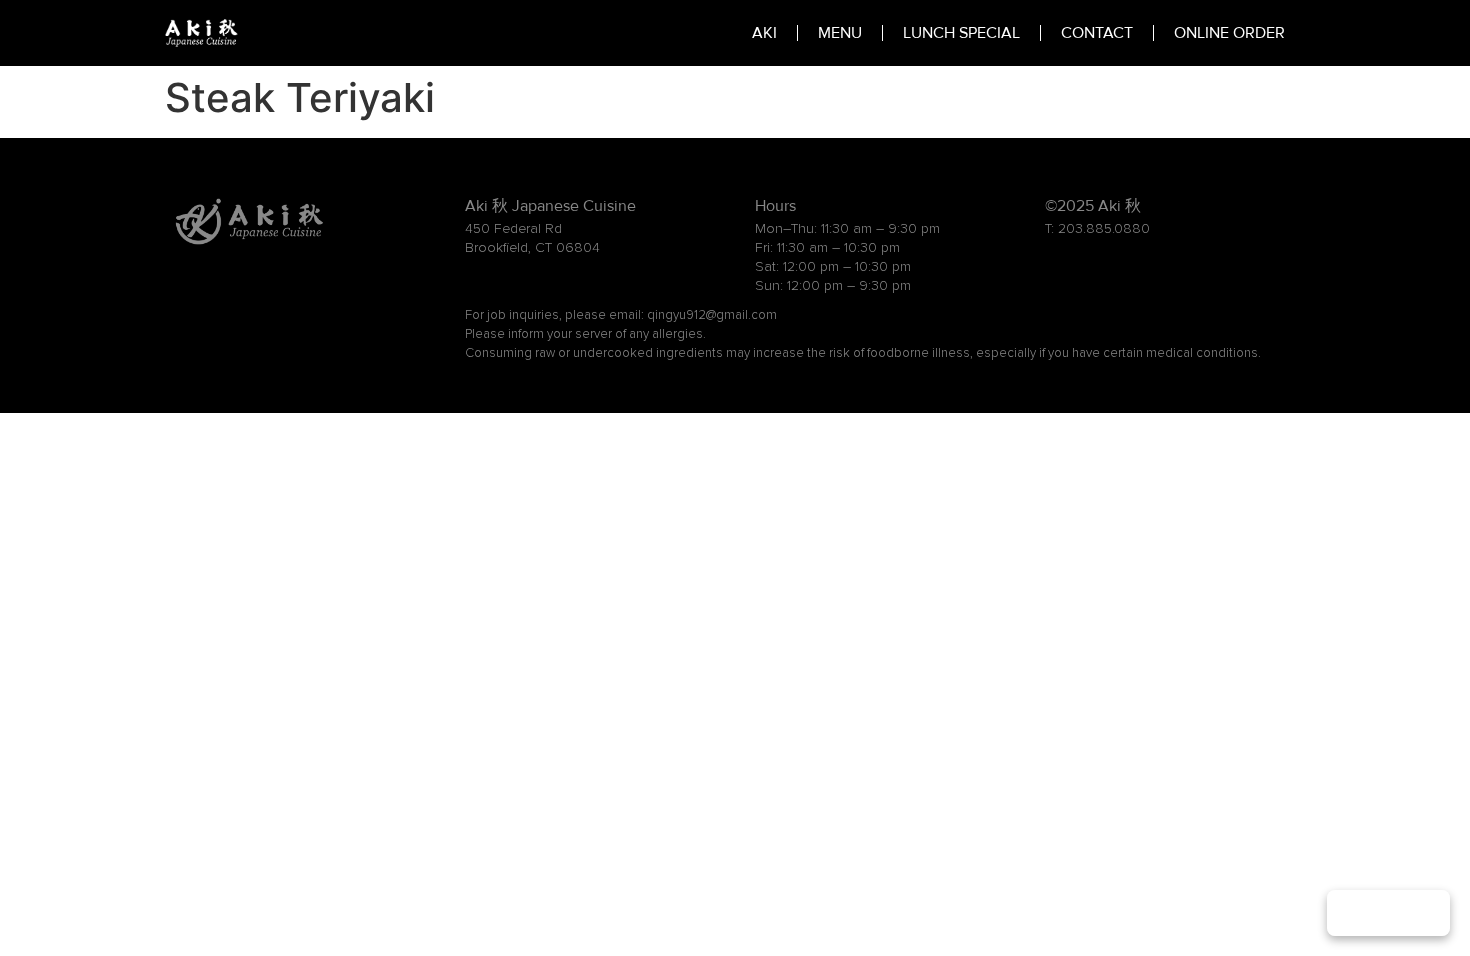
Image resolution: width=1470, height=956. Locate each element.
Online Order (1229, 33)
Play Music (1388, 913)
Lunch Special (961, 33)
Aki (764, 33)
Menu (840, 33)
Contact (1097, 33)
